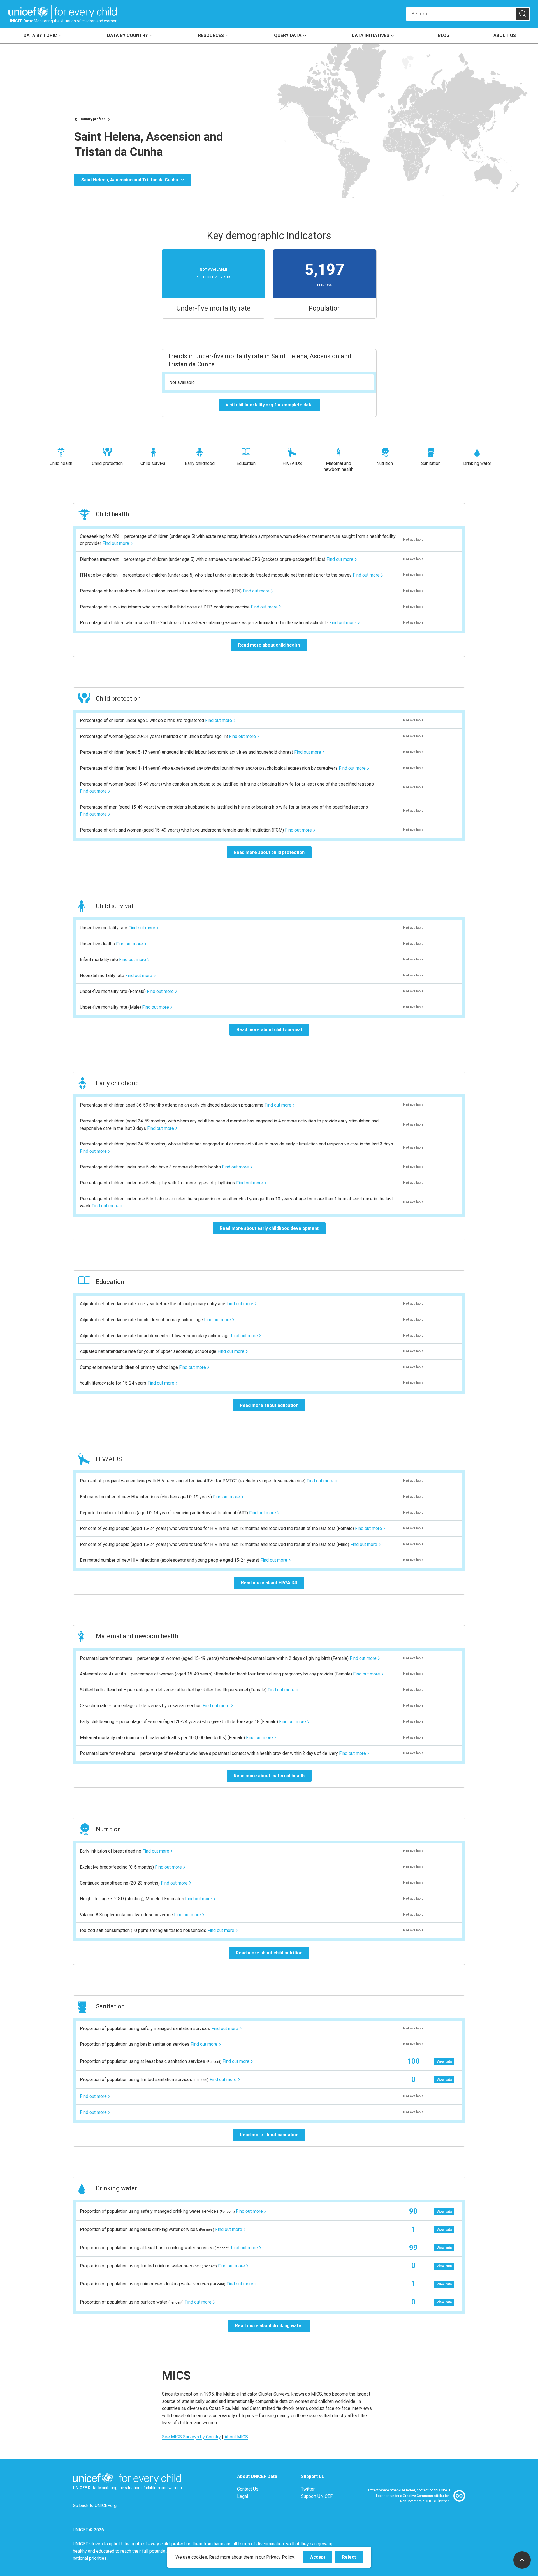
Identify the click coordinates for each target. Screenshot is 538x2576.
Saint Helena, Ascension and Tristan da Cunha (130, 180)
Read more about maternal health (269, 1776)
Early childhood (200, 463)
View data (444, 2061)
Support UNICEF (317, 2496)
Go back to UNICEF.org (95, 2506)
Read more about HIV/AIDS (269, 1583)
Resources (211, 35)
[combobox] (461, 14)
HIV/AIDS (292, 463)
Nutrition (385, 463)
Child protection (107, 463)
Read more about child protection (269, 852)
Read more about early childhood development (269, 1228)
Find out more (116, 543)
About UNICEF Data (257, 2476)
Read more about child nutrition (269, 1953)
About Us (505, 35)
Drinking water (477, 463)
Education (246, 463)
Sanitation (431, 463)
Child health (61, 463)
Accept (321, 2559)
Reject (353, 2559)
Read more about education (269, 1405)
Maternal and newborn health (338, 466)
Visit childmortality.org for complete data (269, 405)
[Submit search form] (468, 14)
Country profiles (92, 119)
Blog (444, 35)
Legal (243, 2496)
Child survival (153, 463)
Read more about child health (269, 645)
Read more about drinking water (269, 2326)
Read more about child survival (269, 1030)
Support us (312, 2476)
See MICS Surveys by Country (191, 2437)
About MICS (236, 2437)
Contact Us (248, 2489)
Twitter (308, 2489)
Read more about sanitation (269, 2135)
